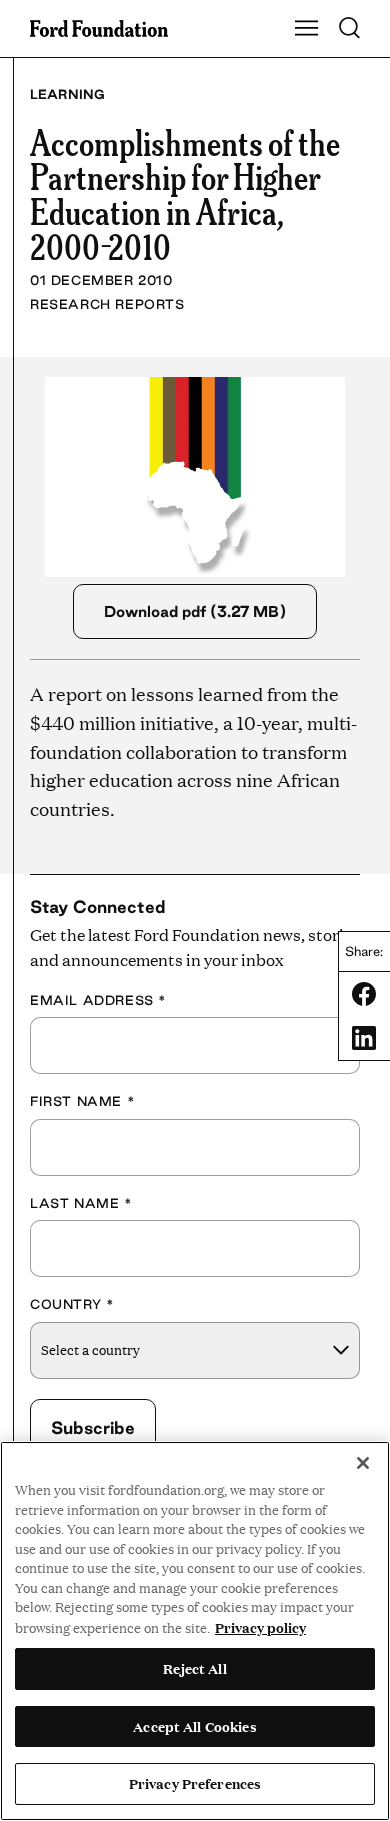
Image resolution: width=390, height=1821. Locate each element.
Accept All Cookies (194, 1726)
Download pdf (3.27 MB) (195, 611)
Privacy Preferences (195, 1783)
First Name (82, 1101)
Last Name (81, 1203)
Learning (67, 94)
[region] (195, 1631)
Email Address (98, 1000)
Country (72, 1304)
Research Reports (107, 304)
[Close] (363, 1463)
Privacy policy (260, 1627)
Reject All (194, 1668)
